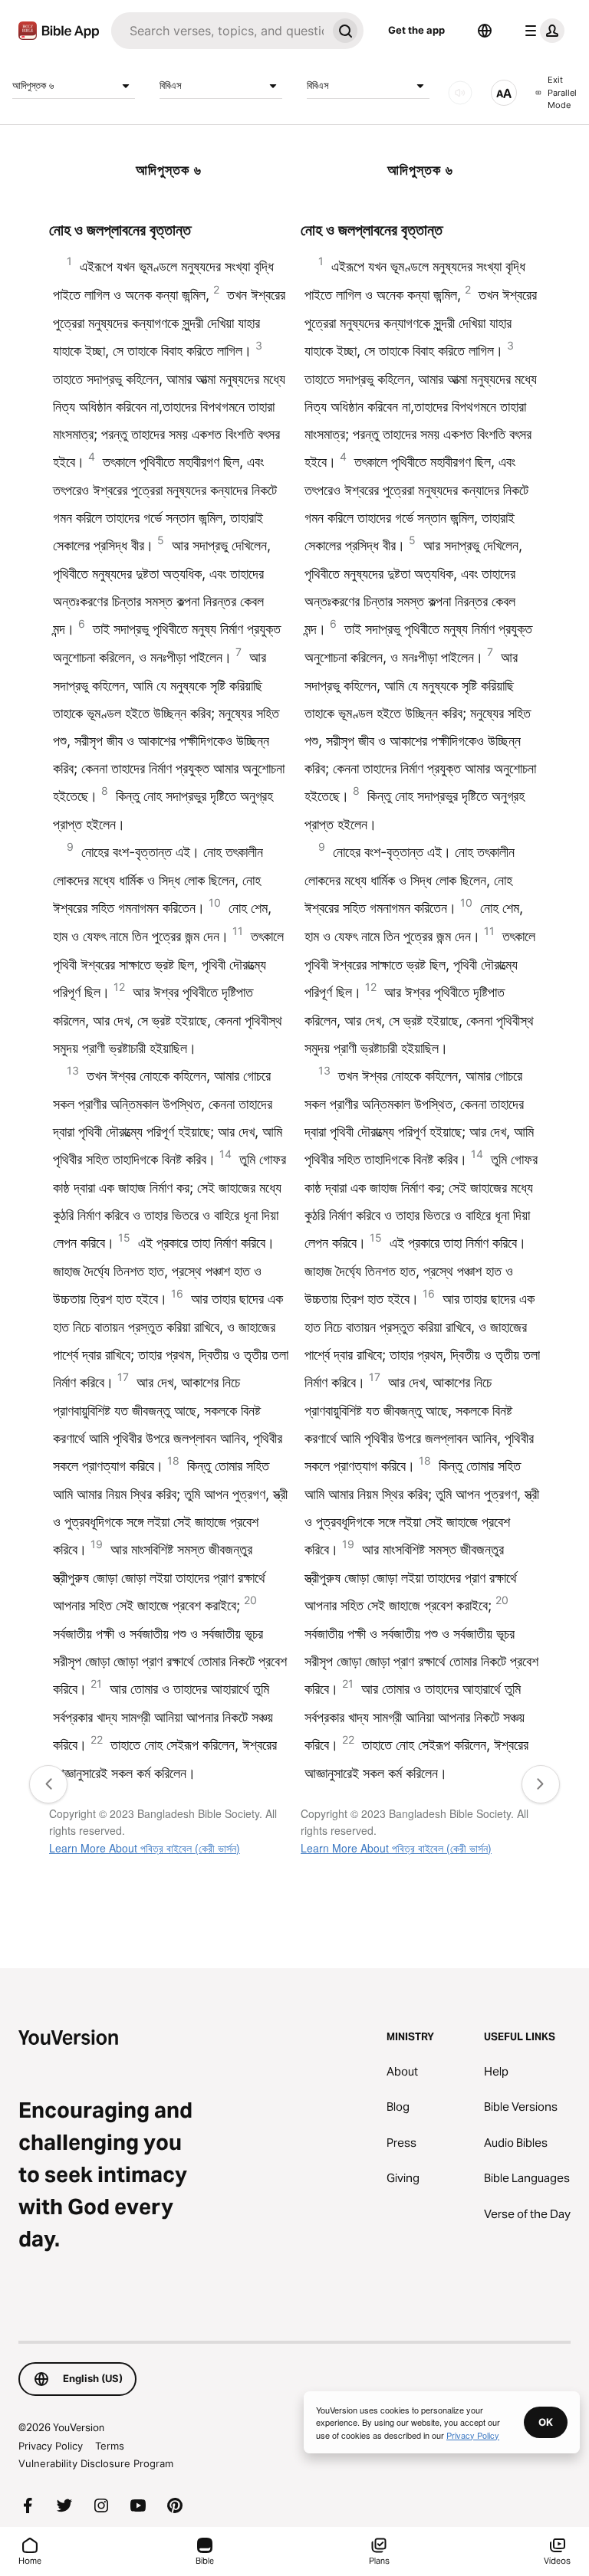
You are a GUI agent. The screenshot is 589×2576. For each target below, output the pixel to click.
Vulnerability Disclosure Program (96, 2463)
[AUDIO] (460, 93)
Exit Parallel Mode (562, 92)
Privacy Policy (51, 2446)
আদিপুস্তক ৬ (33, 85)
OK (546, 2422)
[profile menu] (541, 31)
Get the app (416, 30)
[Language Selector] (485, 31)
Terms (110, 2446)
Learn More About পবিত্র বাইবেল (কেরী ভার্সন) (145, 1848)
